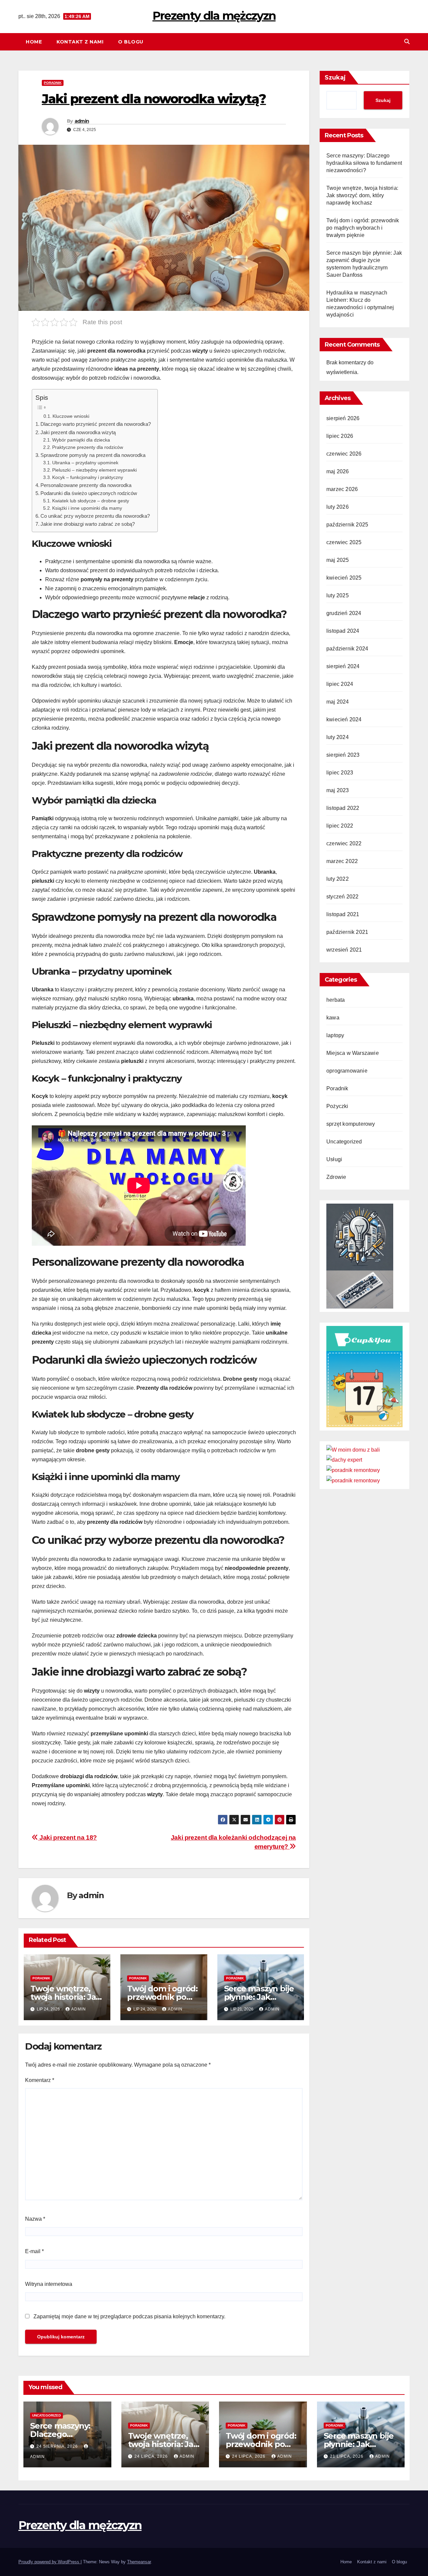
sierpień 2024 (343, 666)
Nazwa (35, 2219)
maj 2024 (338, 702)
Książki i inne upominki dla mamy (87, 508)
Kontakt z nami (80, 42)
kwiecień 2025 (344, 578)
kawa (333, 1018)
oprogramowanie (347, 1071)
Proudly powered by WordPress (49, 2562)
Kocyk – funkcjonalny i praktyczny (88, 477)
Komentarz (40, 2080)
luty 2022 (338, 879)
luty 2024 (338, 737)
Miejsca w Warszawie (353, 1053)
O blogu (131, 42)
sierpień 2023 (343, 755)
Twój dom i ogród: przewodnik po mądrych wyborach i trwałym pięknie (363, 228)
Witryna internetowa (49, 2284)
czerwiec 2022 (344, 843)
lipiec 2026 (340, 436)
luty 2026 (338, 507)
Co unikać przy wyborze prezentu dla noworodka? (95, 516)
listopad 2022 (343, 808)
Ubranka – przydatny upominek (85, 463)
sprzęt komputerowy (351, 1124)
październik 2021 (347, 932)
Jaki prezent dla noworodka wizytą (78, 432)
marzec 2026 (342, 489)
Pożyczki (337, 1106)
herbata (336, 1000)
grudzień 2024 (344, 613)
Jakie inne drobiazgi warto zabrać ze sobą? (88, 524)
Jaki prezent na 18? (68, 1837)
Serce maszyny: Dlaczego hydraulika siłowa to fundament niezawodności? (364, 163)
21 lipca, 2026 (347, 2456)
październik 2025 (347, 525)
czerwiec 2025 (344, 542)
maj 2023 (338, 790)
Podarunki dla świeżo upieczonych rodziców (89, 493)
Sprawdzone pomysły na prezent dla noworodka (93, 455)
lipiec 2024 (340, 684)
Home (34, 42)
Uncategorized (344, 1142)
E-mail (34, 2251)
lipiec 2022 (340, 826)
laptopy (335, 1035)
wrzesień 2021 (344, 950)
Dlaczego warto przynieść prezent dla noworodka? (96, 424)
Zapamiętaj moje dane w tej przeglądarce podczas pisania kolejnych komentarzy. (129, 2316)
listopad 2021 (343, 914)
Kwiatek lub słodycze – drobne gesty (91, 501)
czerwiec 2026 (344, 454)
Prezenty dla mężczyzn (214, 16)
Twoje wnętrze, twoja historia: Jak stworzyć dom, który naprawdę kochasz (362, 195)
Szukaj (335, 78)
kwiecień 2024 (344, 719)
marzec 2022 (342, 861)
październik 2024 (347, 649)
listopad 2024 (343, 631)
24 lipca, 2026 (152, 2456)
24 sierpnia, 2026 (58, 2446)
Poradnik (53, 83)
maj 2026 (338, 471)
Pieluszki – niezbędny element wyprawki (94, 470)
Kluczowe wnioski (71, 416)
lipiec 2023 (340, 773)
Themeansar (139, 2562)
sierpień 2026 (343, 418)
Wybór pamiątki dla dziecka (81, 440)
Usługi (334, 1159)
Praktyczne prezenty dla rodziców (88, 447)
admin (82, 121)
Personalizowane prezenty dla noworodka (86, 485)
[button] (407, 42)
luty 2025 (338, 595)
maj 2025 (338, 560)
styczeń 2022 (342, 897)
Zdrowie (336, 1177)
